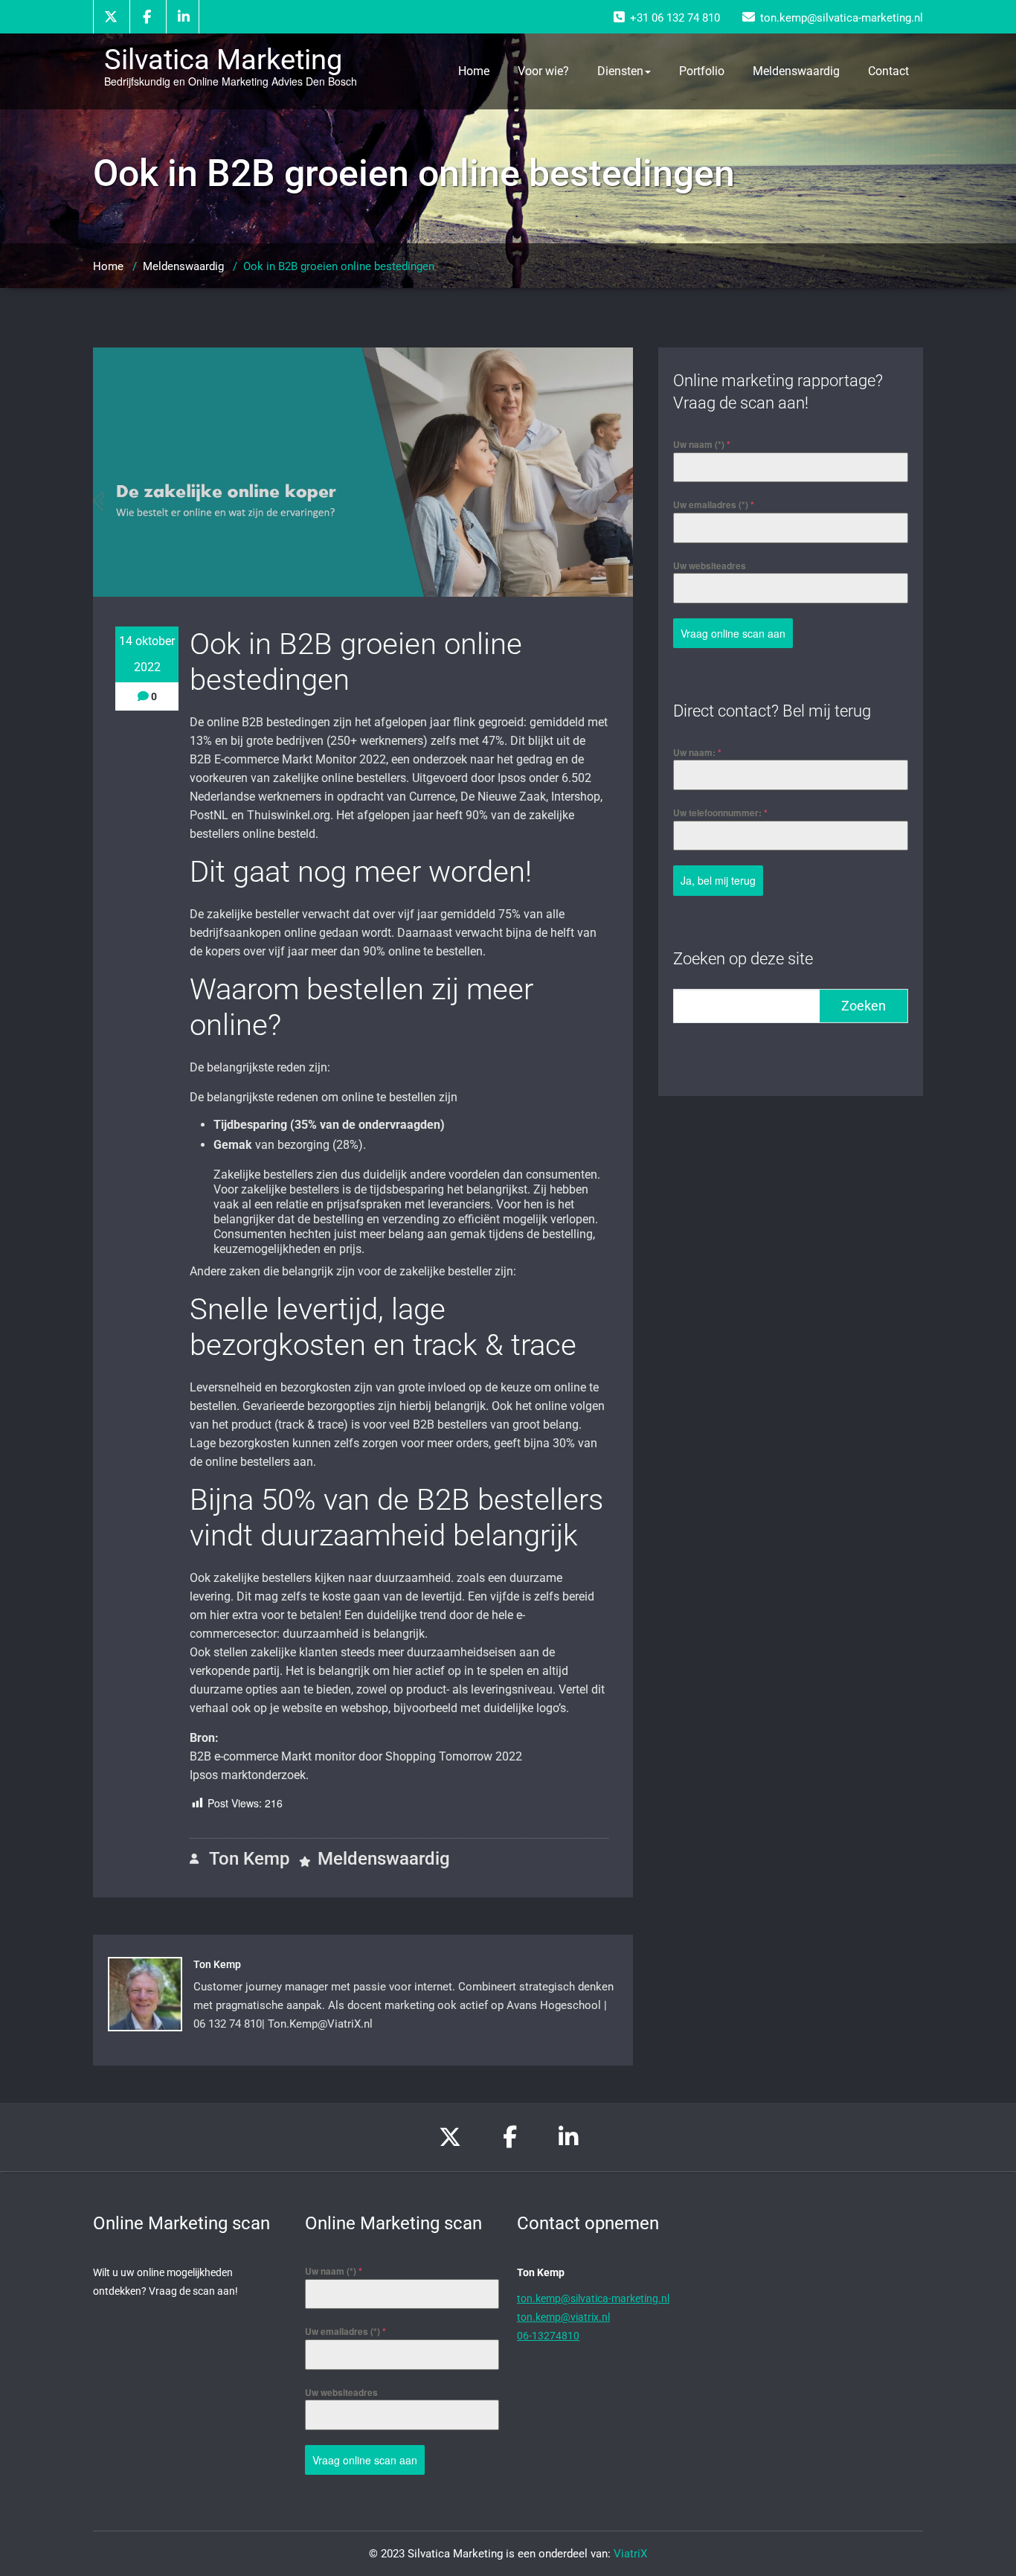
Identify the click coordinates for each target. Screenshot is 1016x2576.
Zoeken (864, 1006)
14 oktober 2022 (147, 654)
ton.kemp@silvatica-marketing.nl (593, 2298)
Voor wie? (543, 71)
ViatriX (630, 2554)
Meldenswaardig (796, 71)
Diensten (620, 71)
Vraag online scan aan (733, 633)
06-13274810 (548, 2336)
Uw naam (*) (702, 444)
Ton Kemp (247, 1859)
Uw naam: (697, 752)
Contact (888, 71)
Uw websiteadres (710, 565)
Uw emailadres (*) (714, 504)
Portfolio (702, 71)
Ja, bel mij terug (718, 880)
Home (474, 71)
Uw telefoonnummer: (720, 813)
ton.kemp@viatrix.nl (563, 2317)
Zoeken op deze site (743, 959)
